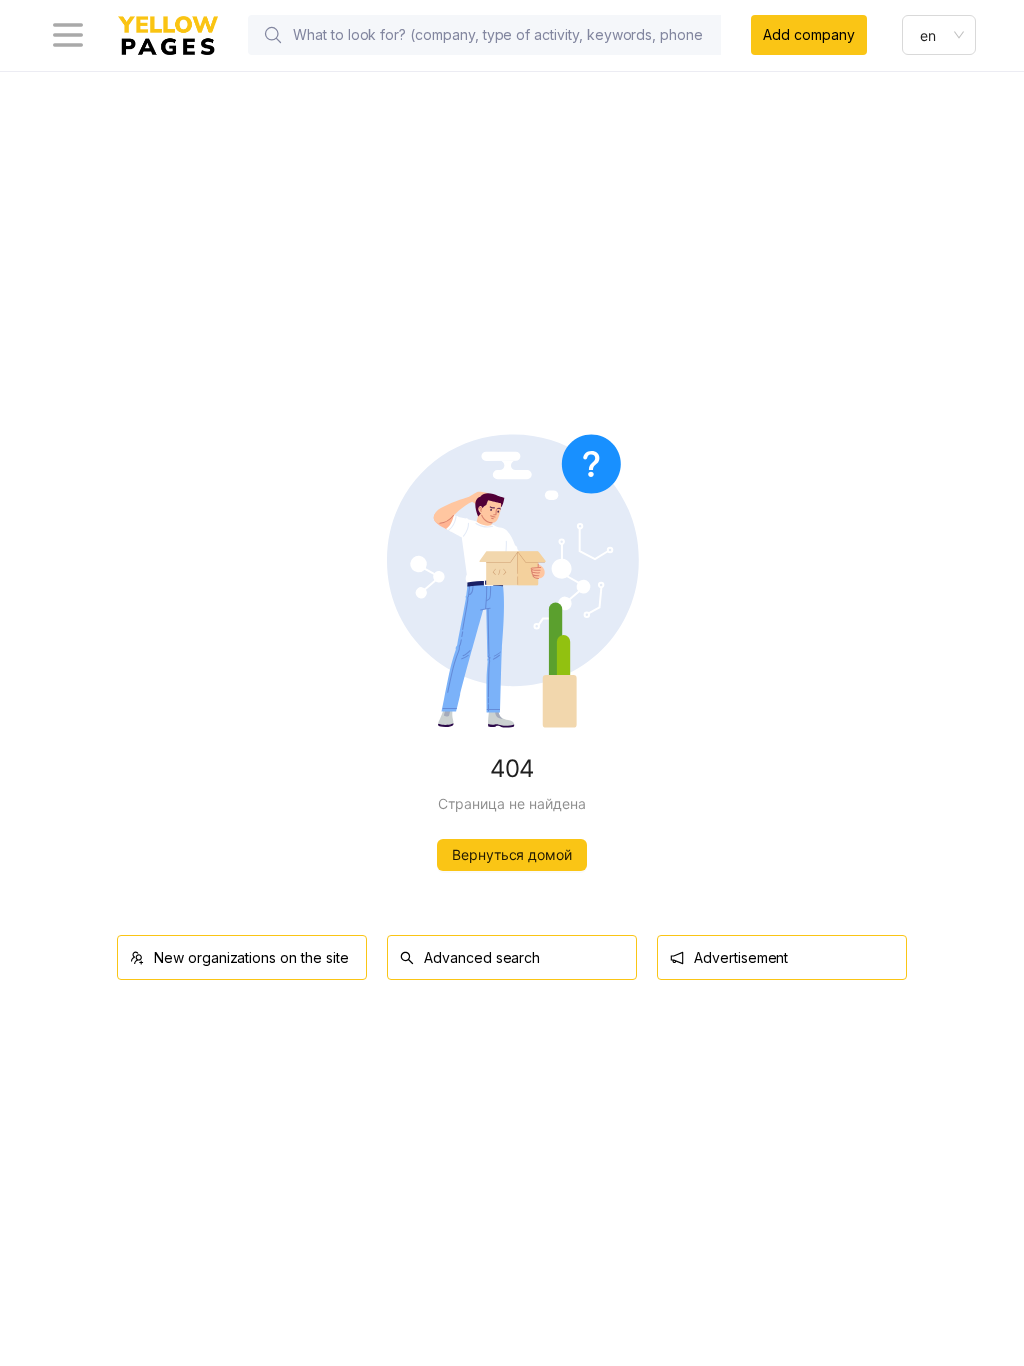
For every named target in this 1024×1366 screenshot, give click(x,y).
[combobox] (939, 35)
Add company (808, 34)
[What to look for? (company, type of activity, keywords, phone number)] (273, 35)
